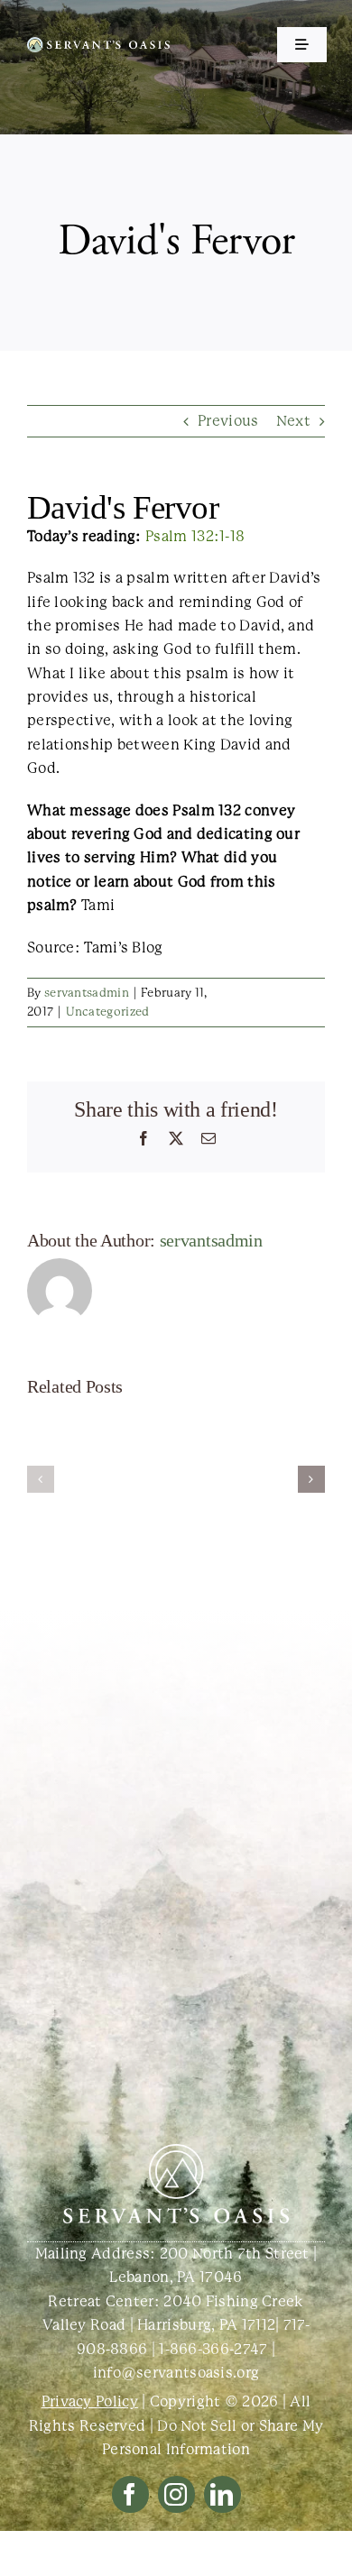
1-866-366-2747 (213, 2349)
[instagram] (176, 2494)
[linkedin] (222, 2494)
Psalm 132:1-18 (195, 536)
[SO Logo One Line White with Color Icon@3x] (98, 44)
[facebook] (130, 2494)
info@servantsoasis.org (176, 2373)
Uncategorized (108, 1012)
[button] (41, 1479)
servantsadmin (87, 993)
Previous (228, 421)
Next (293, 421)
